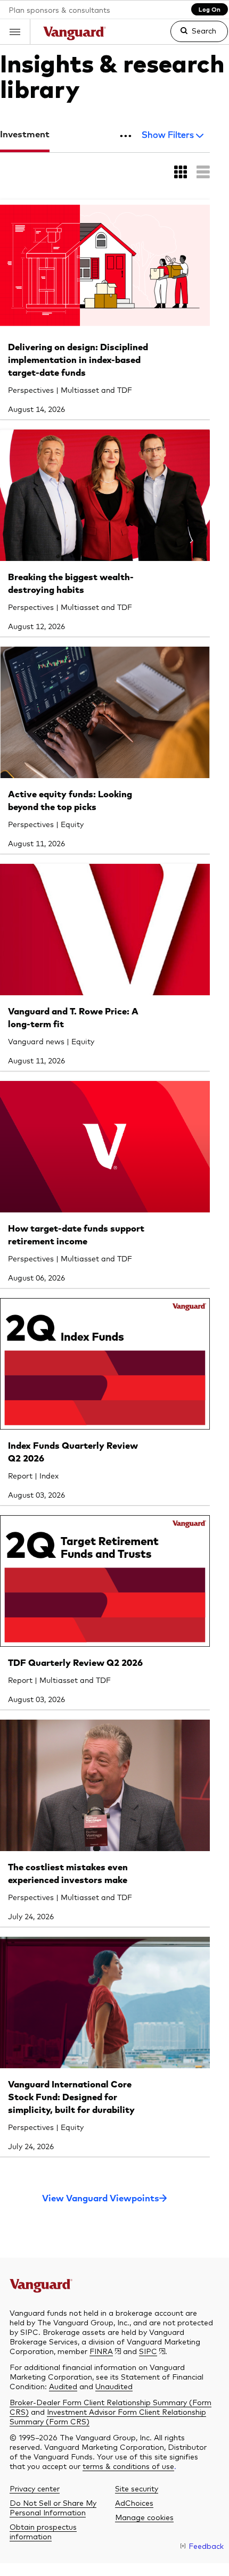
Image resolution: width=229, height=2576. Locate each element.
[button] (15, 32)
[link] (190, 36)
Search (204, 30)
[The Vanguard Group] (75, 35)
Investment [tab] (25, 135)
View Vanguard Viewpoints (101, 2199)
